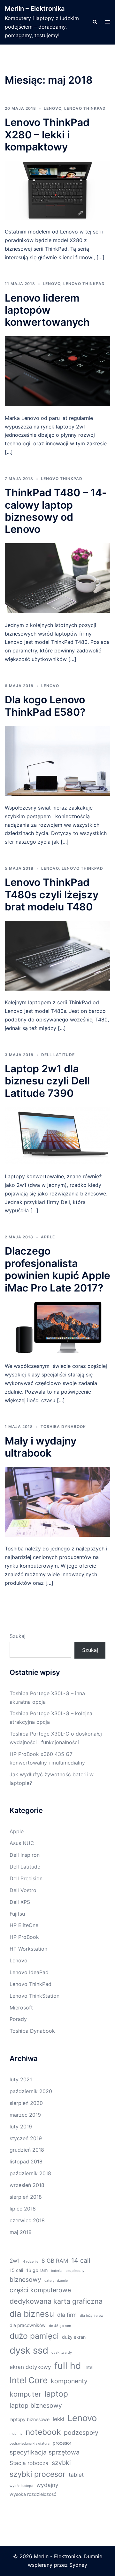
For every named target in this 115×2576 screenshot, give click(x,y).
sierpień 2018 (26, 2197)
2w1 (15, 2261)
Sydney (78, 2565)
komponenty (69, 2381)
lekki (58, 2419)
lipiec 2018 (23, 2209)
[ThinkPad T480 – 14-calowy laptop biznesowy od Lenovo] (57, 578)
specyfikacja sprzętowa (45, 2452)
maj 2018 (21, 2232)
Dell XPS (20, 1902)
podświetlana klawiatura (30, 2444)
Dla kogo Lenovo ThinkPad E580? (45, 706)
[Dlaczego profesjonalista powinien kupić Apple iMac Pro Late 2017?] (57, 1327)
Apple (48, 1237)
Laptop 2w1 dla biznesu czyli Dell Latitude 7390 (47, 1081)
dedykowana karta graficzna (56, 2301)
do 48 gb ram (60, 2326)
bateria (57, 2271)
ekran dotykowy (30, 2367)
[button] (95, 22)
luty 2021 (21, 2079)
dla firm (67, 2315)
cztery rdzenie (56, 2281)
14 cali (81, 2260)
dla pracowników (28, 2325)
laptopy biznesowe (30, 2419)
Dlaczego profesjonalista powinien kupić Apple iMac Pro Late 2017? (57, 1269)
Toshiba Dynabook (63, 1427)
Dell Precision (26, 1878)
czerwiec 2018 (27, 2220)
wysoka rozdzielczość (33, 2494)
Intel (89, 2367)
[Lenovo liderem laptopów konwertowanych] (57, 371)
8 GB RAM (55, 2261)
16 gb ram (37, 2270)
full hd (68, 2366)
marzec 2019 (25, 2115)
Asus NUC (22, 1843)
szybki (61, 2463)
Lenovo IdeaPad (29, 1972)
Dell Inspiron (25, 1855)
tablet (76, 2475)
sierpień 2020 (26, 2103)
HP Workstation (28, 1949)
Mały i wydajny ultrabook (41, 1447)
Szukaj (18, 1636)
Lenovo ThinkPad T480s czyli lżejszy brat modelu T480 (52, 895)
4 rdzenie (31, 2262)
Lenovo (53, 108)
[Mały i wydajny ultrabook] (57, 1501)
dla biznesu (32, 2314)
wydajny (47, 2485)
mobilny (16, 2434)
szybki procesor (38, 2474)
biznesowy (25, 2280)
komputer (25, 2394)
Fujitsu (17, 1914)
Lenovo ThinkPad (85, 108)
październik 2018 (30, 2173)
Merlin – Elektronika (35, 9)
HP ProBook (24, 1937)
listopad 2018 (26, 2162)
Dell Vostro (23, 1890)
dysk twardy (62, 2353)
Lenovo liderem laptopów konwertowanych (49, 310)
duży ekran (74, 2337)
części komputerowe (40, 2290)
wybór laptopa (21, 2486)
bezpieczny (75, 2271)
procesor (62, 2443)
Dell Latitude (58, 1055)
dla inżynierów (92, 2316)
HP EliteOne (24, 1925)
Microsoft (21, 2008)
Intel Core (29, 2380)
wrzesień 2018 (27, 2185)
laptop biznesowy (36, 2405)
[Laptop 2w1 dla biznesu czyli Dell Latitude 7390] (57, 1135)
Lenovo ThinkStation (34, 1996)
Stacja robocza (29, 2463)
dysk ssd (29, 2350)
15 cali (16, 2270)
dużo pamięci (34, 2336)
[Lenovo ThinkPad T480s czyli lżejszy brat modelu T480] (57, 955)
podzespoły (81, 2433)
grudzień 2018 (27, 2150)
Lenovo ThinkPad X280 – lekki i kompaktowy (47, 135)
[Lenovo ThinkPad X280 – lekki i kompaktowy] (57, 190)
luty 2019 (21, 2127)
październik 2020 (31, 2091)
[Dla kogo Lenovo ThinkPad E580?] (57, 760)
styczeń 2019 (26, 2138)
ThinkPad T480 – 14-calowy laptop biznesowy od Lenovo (56, 511)
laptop (56, 2394)
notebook (43, 2432)
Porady (18, 2019)
